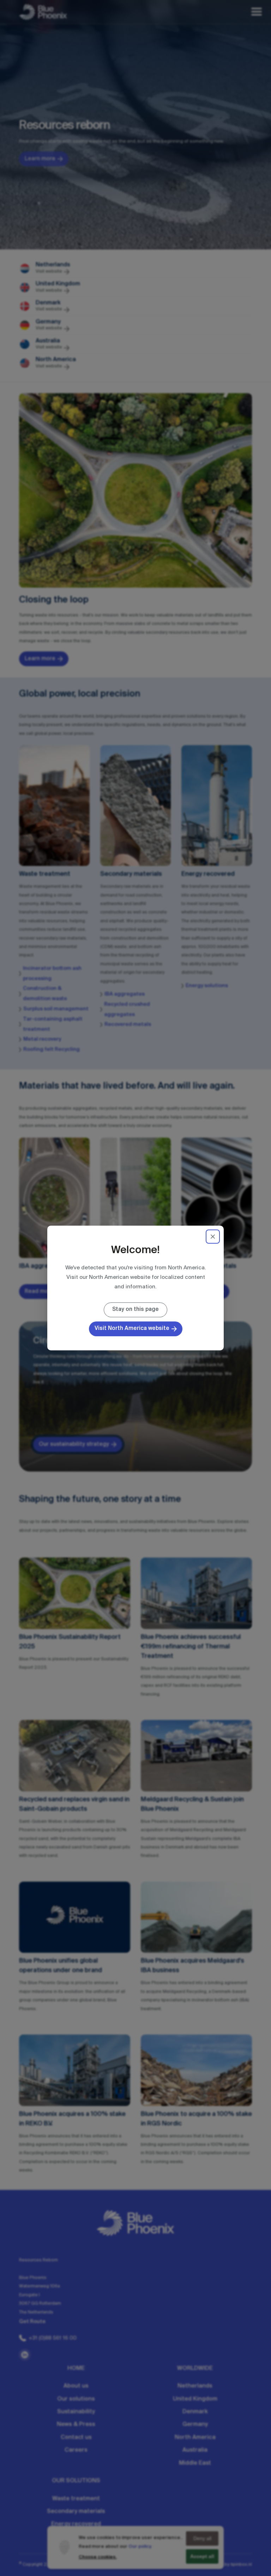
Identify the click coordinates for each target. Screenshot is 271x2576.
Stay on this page (135, 1309)
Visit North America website (132, 1328)
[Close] (213, 1237)
